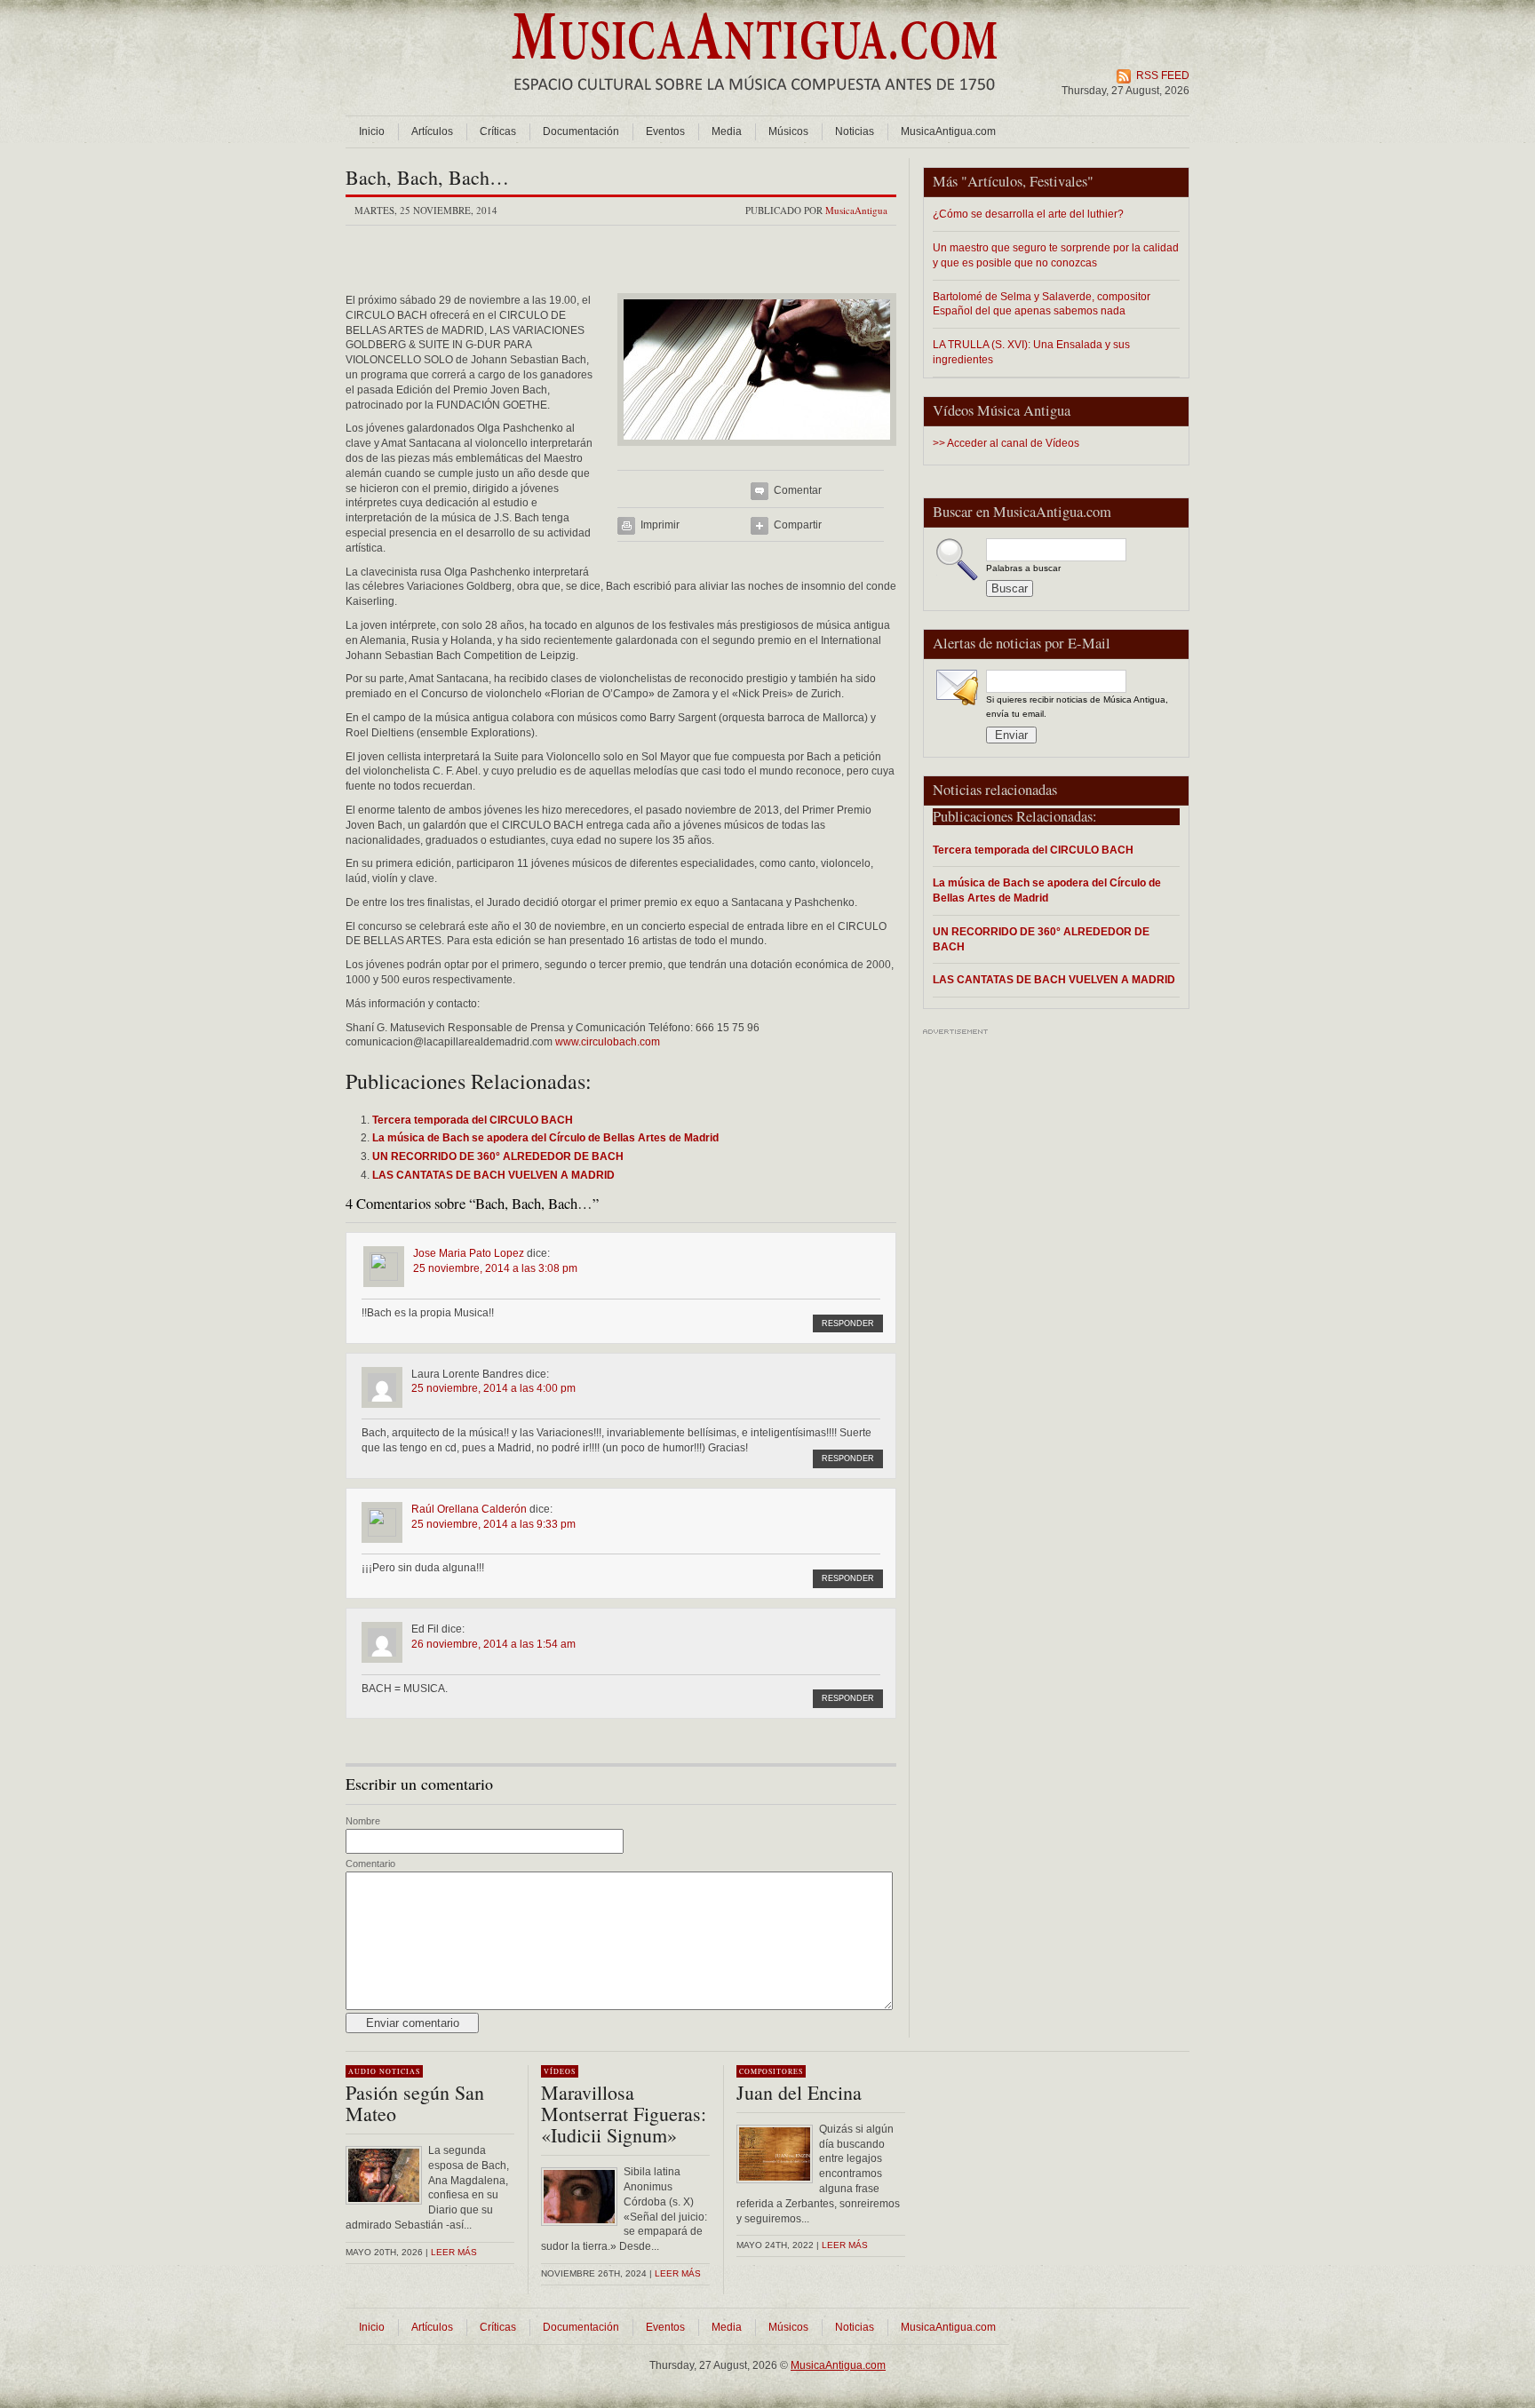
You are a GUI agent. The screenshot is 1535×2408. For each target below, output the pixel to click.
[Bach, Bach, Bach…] (757, 451)
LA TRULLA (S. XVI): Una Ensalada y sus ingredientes (1031, 352)
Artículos (432, 131)
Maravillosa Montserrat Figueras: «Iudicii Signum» (624, 2114)
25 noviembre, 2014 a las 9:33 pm (493, 1524)
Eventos (665, 131)
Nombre (363, 1821)
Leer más (454, 2252)
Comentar (798, 490)
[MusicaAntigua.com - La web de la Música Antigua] (755, 102)
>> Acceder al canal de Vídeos (1006, 443)
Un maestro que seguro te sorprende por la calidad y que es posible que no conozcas (1056, 255)
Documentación (581, 131)
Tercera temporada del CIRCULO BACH (1033, 850)
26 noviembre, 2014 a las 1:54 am (493, 1644)
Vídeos (560, 2071)
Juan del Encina (799, 2092)
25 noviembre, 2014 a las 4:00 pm (493, 1388)
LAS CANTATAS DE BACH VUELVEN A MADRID (1054, 979)
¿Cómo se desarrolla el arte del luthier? (1028, 214)
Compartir (798, 525)
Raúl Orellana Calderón (469, 1509)
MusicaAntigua (856, 210)
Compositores (771, 2071)
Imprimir (660, 525)
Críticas (498, 131)
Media (727, 131)
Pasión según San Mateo (415, 2103)
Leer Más (678, 2273)
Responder (848, 1323)
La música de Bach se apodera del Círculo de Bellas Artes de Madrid (1047, 890)
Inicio (372, 131)
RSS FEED (1163, 75)
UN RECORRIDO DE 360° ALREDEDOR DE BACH (1041, 939)
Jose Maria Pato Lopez (469, 1253)
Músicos (788, 131)
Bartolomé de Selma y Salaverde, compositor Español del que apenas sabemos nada (1042, 304)
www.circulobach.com (608, 1042)
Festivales (1058, 181)
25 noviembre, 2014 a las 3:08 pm (495, 1268)
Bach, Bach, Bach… (427, 177)
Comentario (370, 1864)
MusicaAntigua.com (948, 131)
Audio (362, 2071)
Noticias (855, 131)
